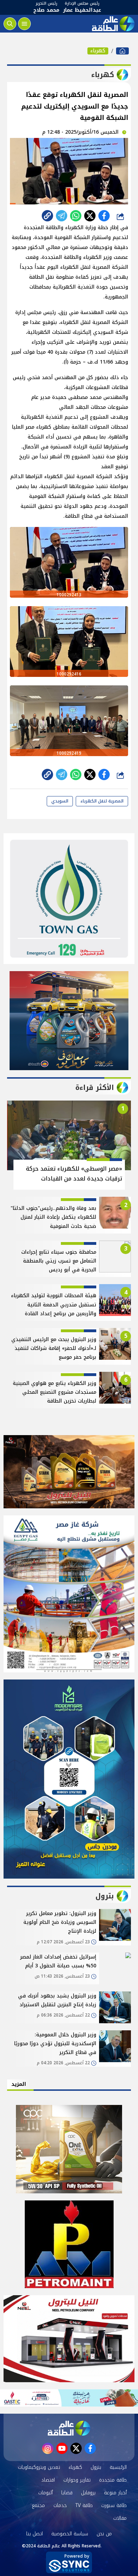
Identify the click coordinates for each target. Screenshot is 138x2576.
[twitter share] (90, 216)
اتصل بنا (34, 2534)
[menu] (24, 24)
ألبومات (45, 2493)
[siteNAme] (113, 24)
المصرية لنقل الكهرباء (102, 801)
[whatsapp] (47, 216)
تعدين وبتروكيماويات (39, 2467)
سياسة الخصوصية (70, 2534)
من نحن (104, 2534)
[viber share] (62, 216)
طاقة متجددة (113, 2480)
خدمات (60, 2505)
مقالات (120, 2518)
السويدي (60, 801)
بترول (96, 2467)
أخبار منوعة (115, 2493)
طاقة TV (84, 2505)
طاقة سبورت (114, 2505)
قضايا (67, 2493)
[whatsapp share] (76, 216)
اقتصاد (48, 2480)
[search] (10, 24)
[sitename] (69, 2428)
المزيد (19, 2084)
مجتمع (38, 2505)
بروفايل (88, 2493)
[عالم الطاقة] (122, 51)
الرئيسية (118, 2467)
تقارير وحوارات (77, 2480)
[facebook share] (104, 216)
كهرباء (98, 51)
